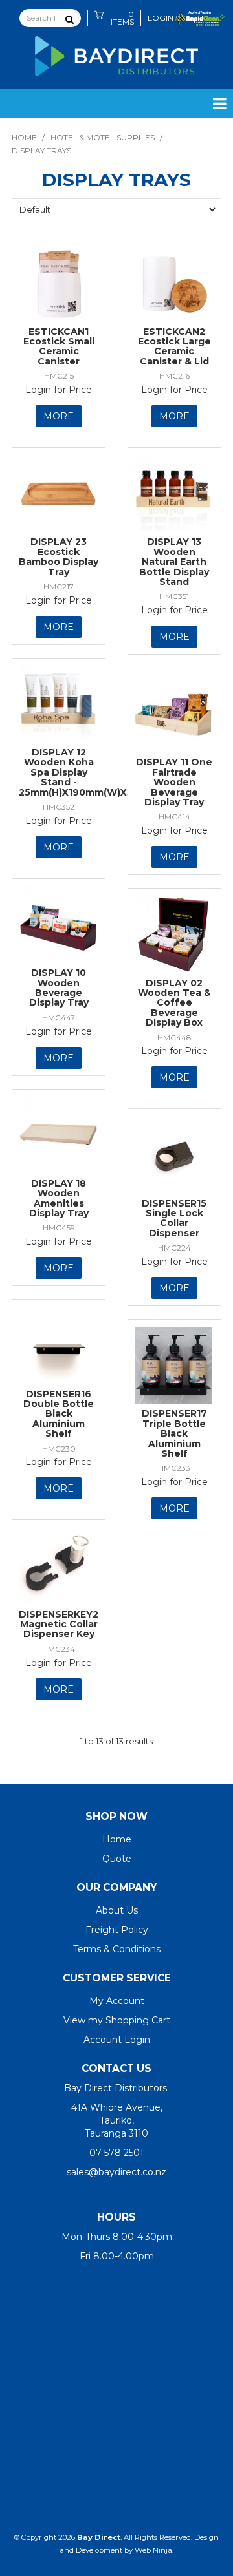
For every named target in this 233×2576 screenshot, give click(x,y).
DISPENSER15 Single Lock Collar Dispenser (174, 1218)
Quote (117, 1859)
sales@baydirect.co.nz (116, 2172)
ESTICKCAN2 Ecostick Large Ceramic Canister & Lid (174, 346)
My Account (117, 2001)
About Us (117, 1910)
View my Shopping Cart (117, 2020)
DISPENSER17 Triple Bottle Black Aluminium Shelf (174, 1433)
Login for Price (59, 390)
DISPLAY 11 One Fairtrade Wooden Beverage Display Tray (174, 782)
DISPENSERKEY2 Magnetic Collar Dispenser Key (59, 1624)
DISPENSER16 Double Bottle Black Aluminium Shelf (59, 1414)
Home (24, 137)
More (59, 416)
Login (161, 18)
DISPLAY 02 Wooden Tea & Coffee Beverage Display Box (174, 1003)
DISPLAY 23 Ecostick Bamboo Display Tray (59, 556)
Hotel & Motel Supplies (103, 137)
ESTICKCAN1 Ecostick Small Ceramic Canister (59, 346)
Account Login (117, 2040)
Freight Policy (117, 1930)
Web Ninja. (154, 2550)
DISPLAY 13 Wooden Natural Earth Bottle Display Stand (174, 562)
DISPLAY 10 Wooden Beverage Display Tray (59, 987)
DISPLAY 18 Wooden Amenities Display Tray (59, 1198)
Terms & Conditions (117, 1949)
